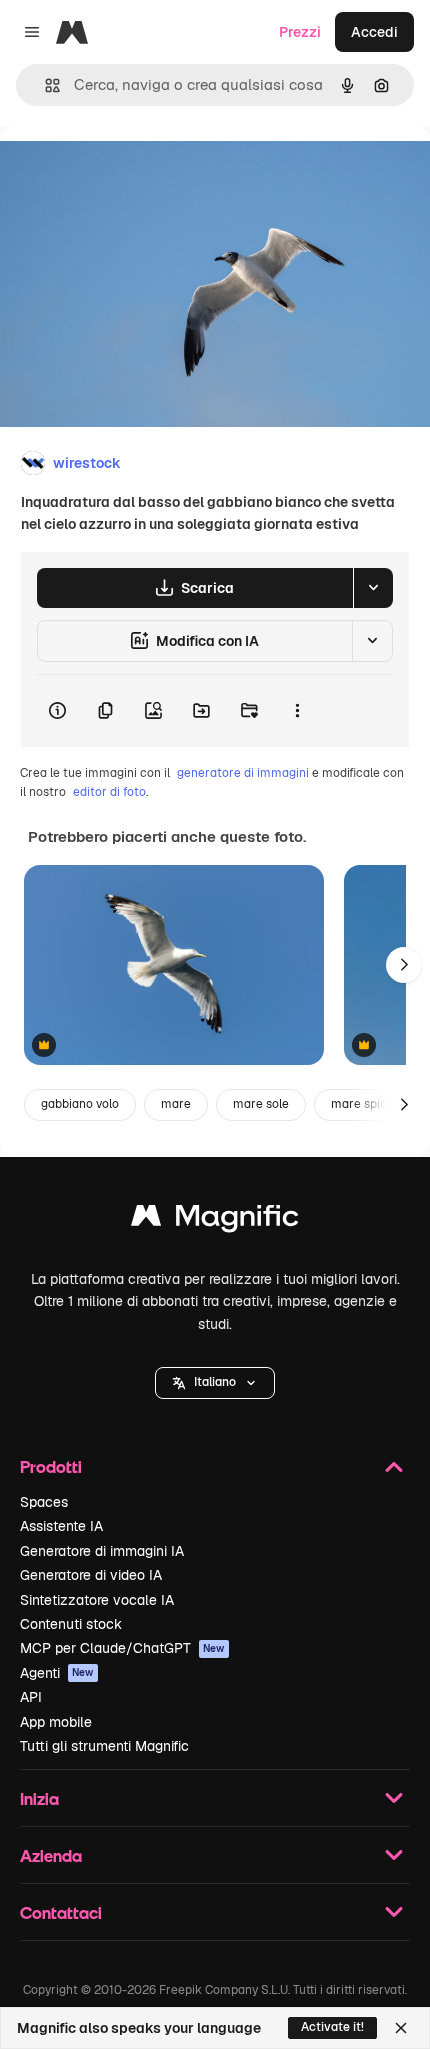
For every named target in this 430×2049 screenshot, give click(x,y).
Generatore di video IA (91, 1575)
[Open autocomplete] (44, 85)
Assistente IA (61, 1526)
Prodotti (51, 1466)
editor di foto (109, 792)
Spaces (44, 1502)
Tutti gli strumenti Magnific (104, 1746)
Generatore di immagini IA (102, 1551)
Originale (132, 171)
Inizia (39, 1798)
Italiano (215, 1382)
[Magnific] (215, 1220)
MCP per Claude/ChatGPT (122, 1648)
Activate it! (332, 2027)
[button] (215, 1383)
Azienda (51, 1855)
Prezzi (300, 32)
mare (176, 1104)
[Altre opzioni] (297, 711)
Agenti (57, 1673)
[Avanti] (404, 965)
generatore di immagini (243, 773)
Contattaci (61, 1912)
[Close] (401, 2028)
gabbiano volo (80, 1104)
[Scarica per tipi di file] (373, 588)
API (31, 1697)
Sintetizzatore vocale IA (97, 1600)
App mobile (56, 1722)
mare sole (261, 1104)
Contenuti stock (71, 1624)
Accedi (374, 32)
